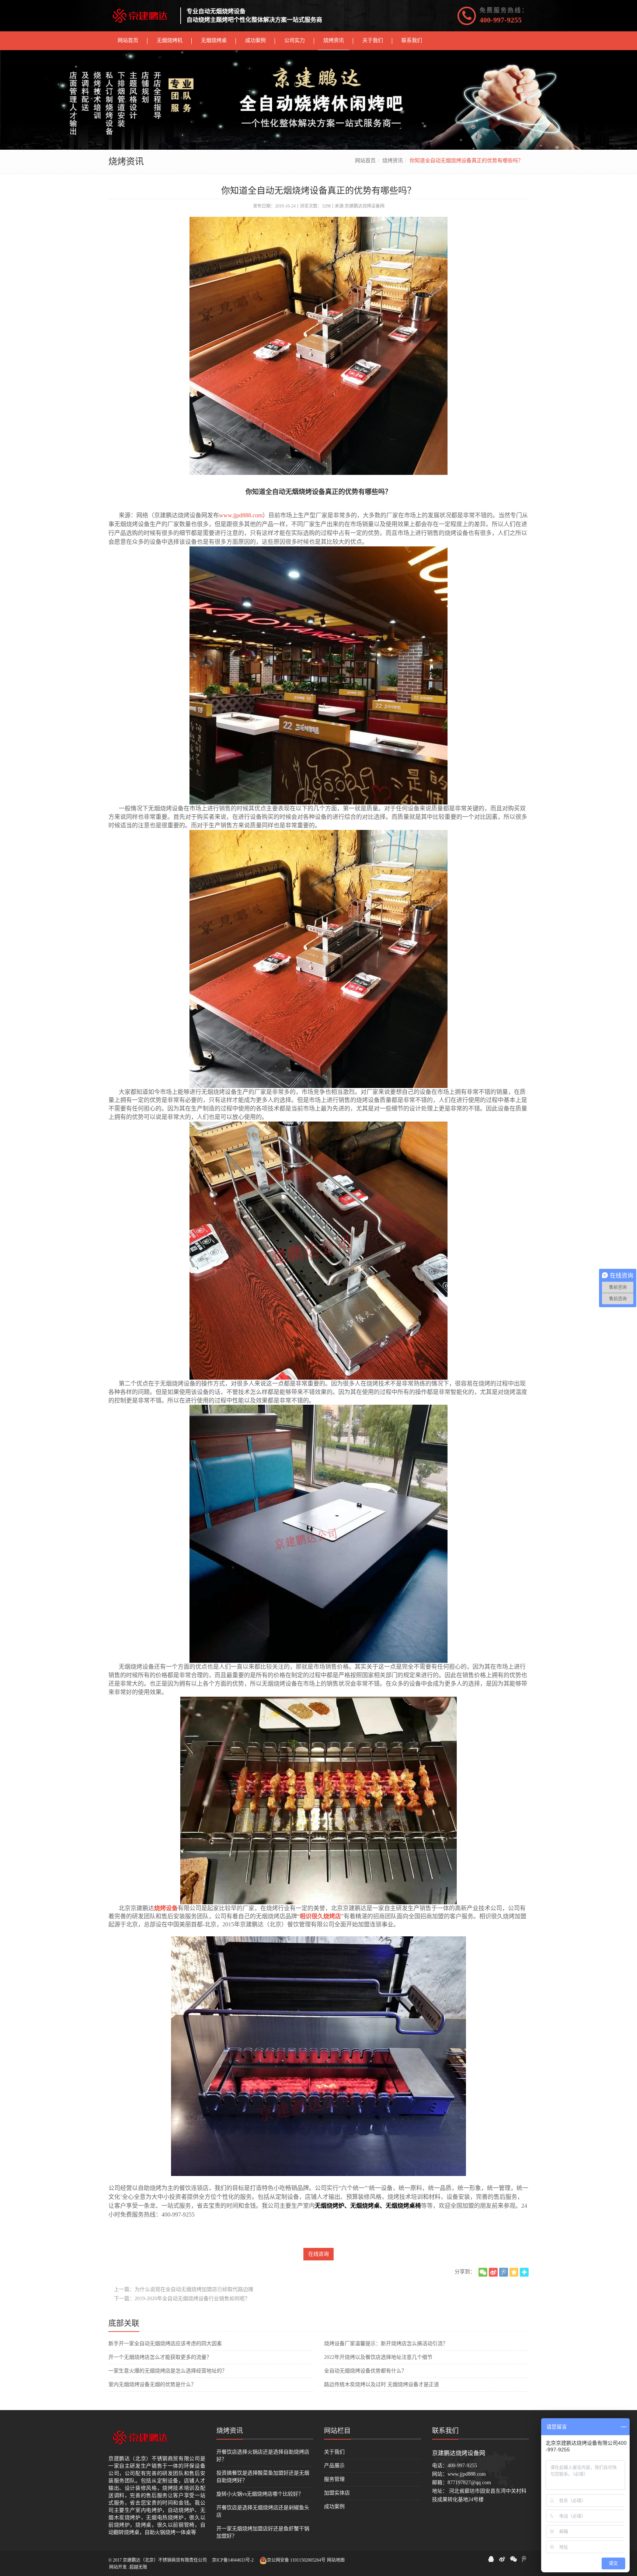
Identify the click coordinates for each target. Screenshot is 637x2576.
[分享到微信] (483, 2272)
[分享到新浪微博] (493, 2272)
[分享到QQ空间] (514, 2272)
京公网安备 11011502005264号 (296, 2560)
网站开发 (118, 2567)
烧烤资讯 (393, 161)
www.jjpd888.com (241, 515)
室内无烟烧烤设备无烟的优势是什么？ (152, 2384)
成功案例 (334, 2507)
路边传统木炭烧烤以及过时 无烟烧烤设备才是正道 (382, 2384)
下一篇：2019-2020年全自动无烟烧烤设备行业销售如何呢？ (182, 2299)
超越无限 (138, 2567)
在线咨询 (318, 2254)
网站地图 (336, 2560)
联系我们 (445, 2431)
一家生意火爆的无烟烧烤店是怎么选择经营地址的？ (168, 2371)
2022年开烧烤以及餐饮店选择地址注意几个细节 (378, 2357)
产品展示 (334, 2466)
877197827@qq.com (469, 2483)
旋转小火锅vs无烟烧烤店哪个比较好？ (260, 2494)
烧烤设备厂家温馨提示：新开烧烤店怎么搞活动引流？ (386, 2344)
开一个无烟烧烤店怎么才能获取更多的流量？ (160, 2357)
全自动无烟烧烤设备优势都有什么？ (365, 2371)
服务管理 (334, 2479)
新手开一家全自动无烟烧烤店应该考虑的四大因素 (165, 2344)
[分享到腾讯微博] (504, 2272)
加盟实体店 (337, 2493)
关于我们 (334, 2452)
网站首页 (365, 161)
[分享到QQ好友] (491, 2559)
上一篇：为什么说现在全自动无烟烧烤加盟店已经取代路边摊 (184, 2289)
